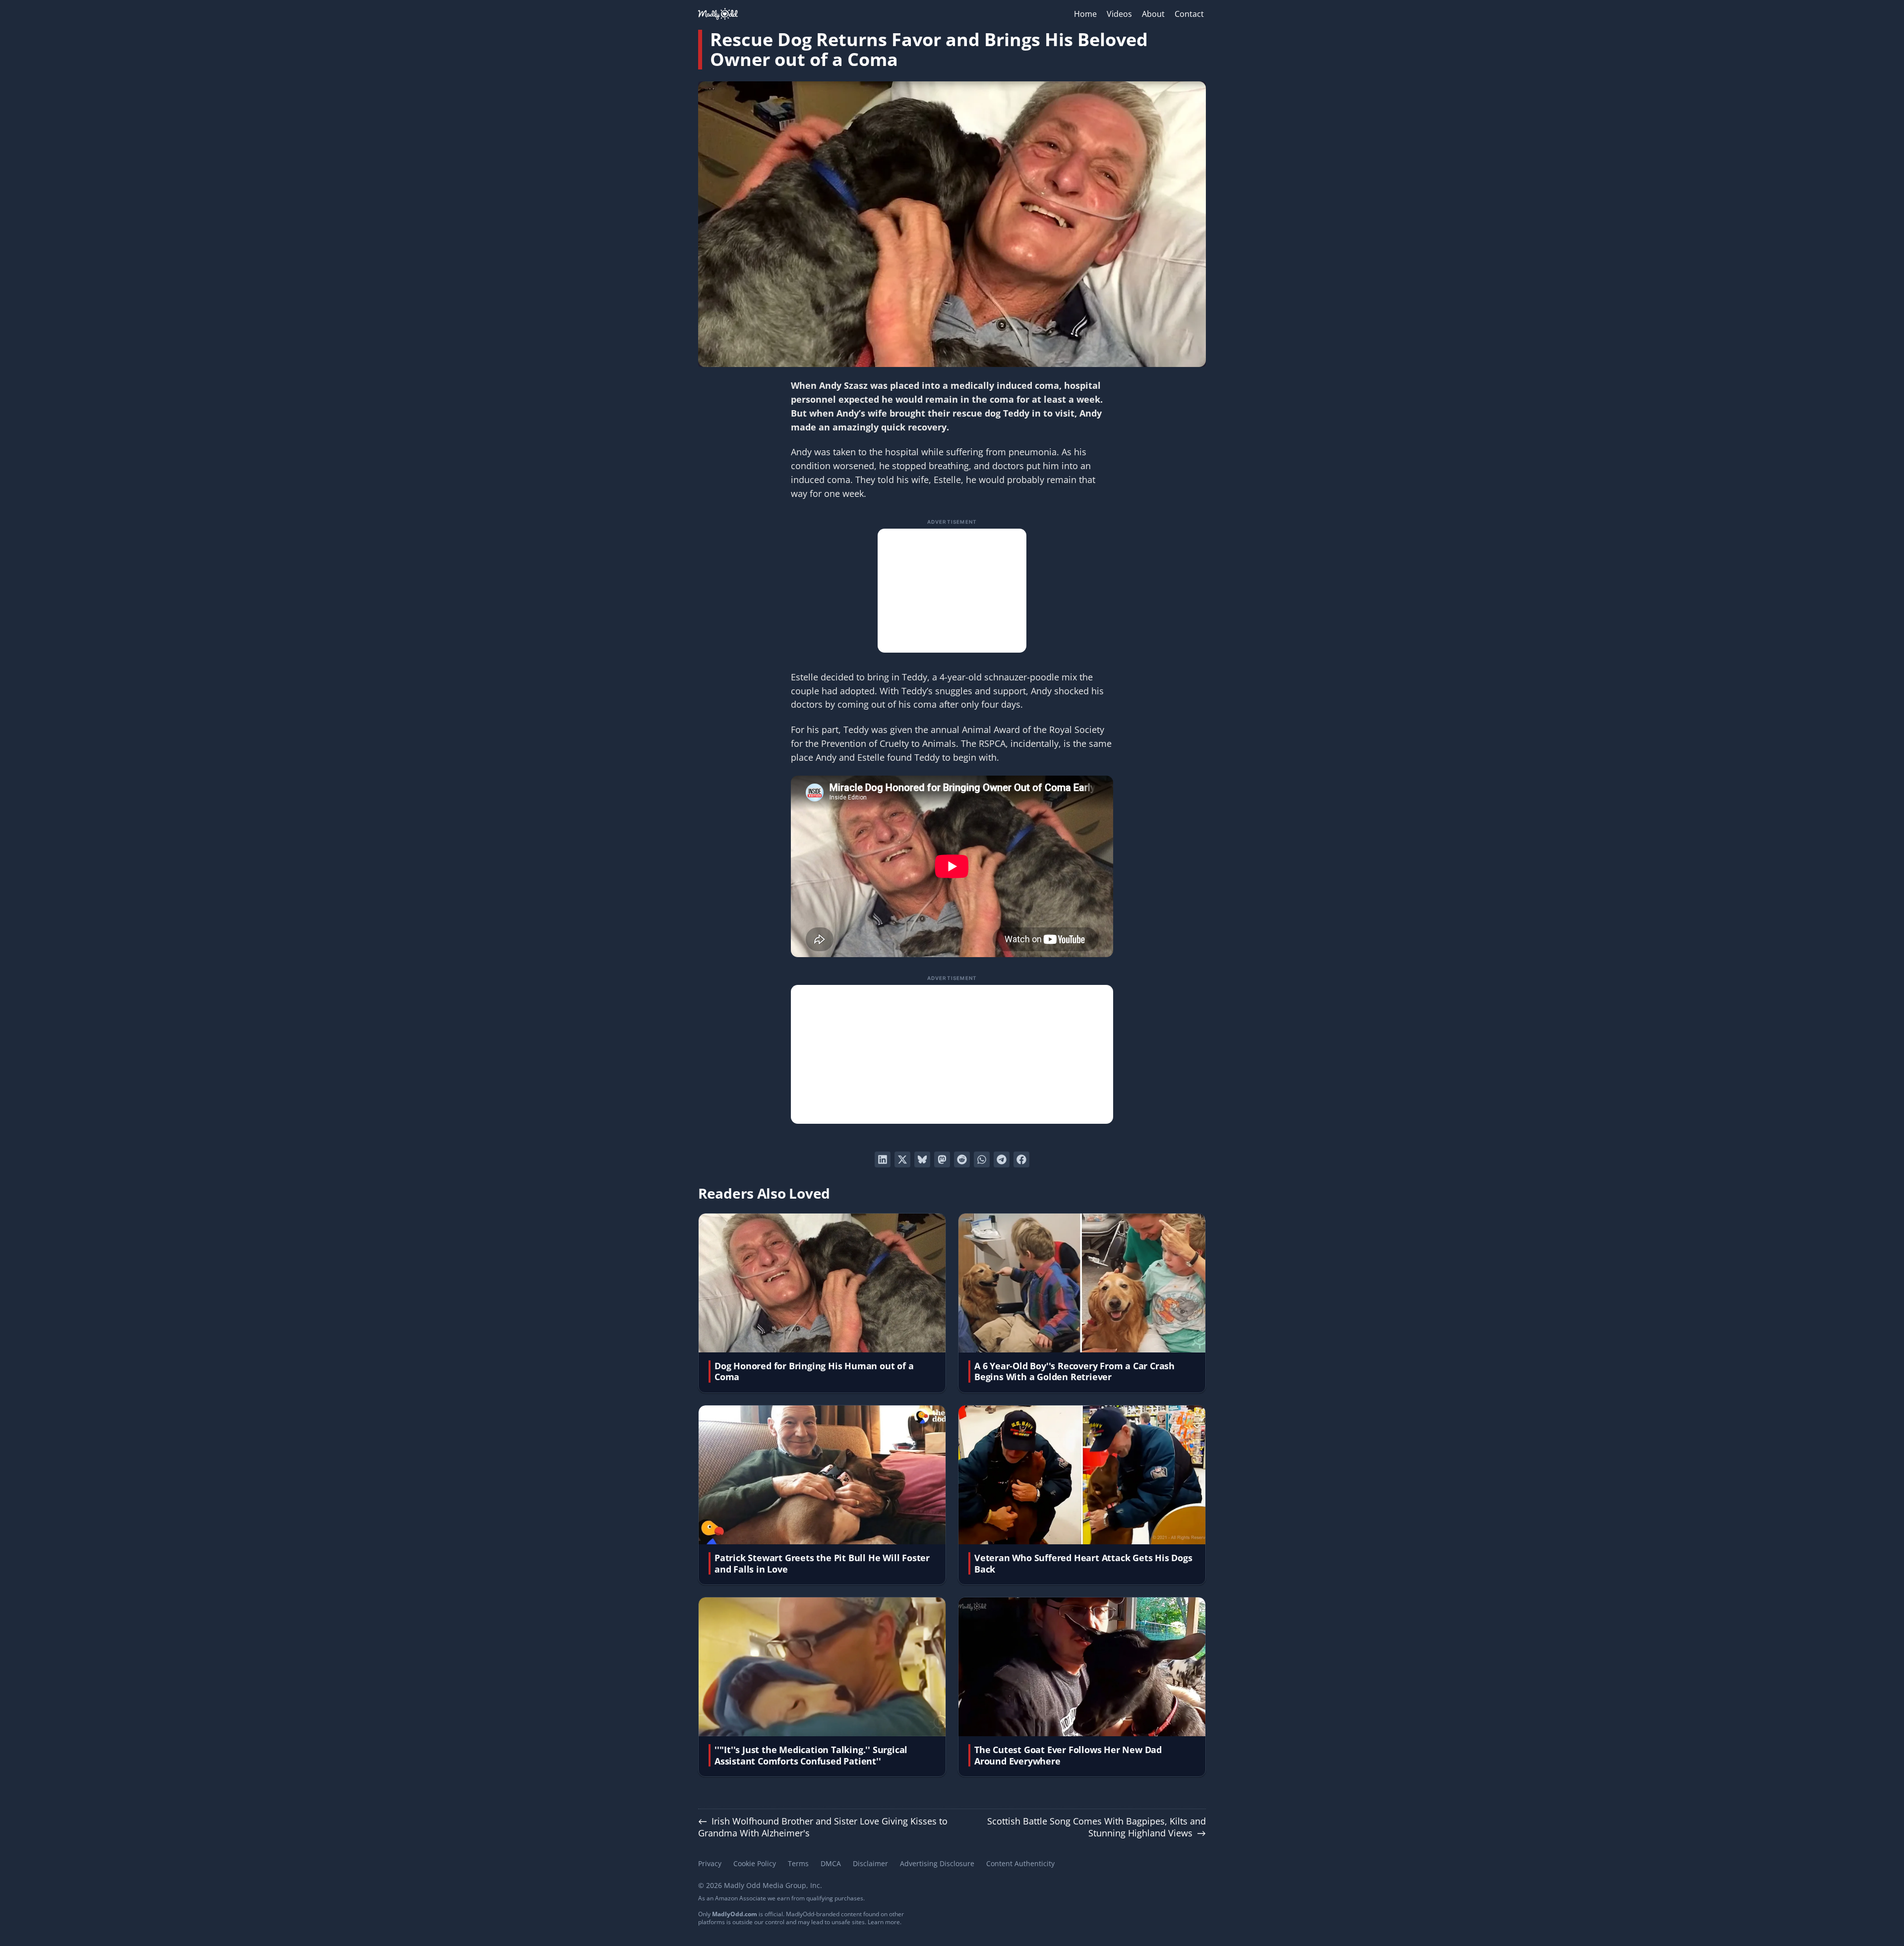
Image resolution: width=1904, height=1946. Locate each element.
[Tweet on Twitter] (902, 1159)
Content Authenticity (1020, 1863)
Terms (798, 1863)
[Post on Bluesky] (922, 1159)
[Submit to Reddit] (962, 1159)
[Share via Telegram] (1002, 1159)
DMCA (831, 1863)
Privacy (710, 1863)
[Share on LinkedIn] (883, 1159)
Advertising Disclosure (937, 1863)
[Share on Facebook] (1021, 1159)
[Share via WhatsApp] (982, 1159)
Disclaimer (870, 1863)
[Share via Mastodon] (942, 1159)
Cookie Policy (755, 1863)
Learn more (884, 1922)
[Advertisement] (952, 591)
